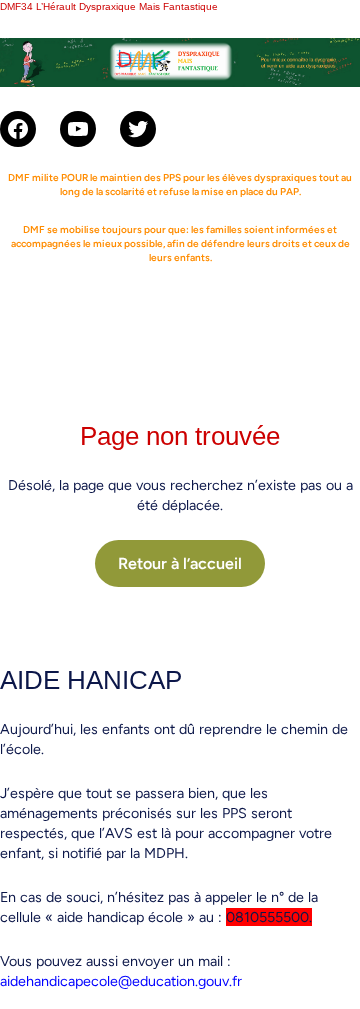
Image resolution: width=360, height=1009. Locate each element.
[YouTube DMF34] (78, 129)
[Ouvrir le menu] (180, 313)
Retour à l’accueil (180, 563)
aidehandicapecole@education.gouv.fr (121, 981)
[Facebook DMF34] (18, 129)
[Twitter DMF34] (138, 129)
